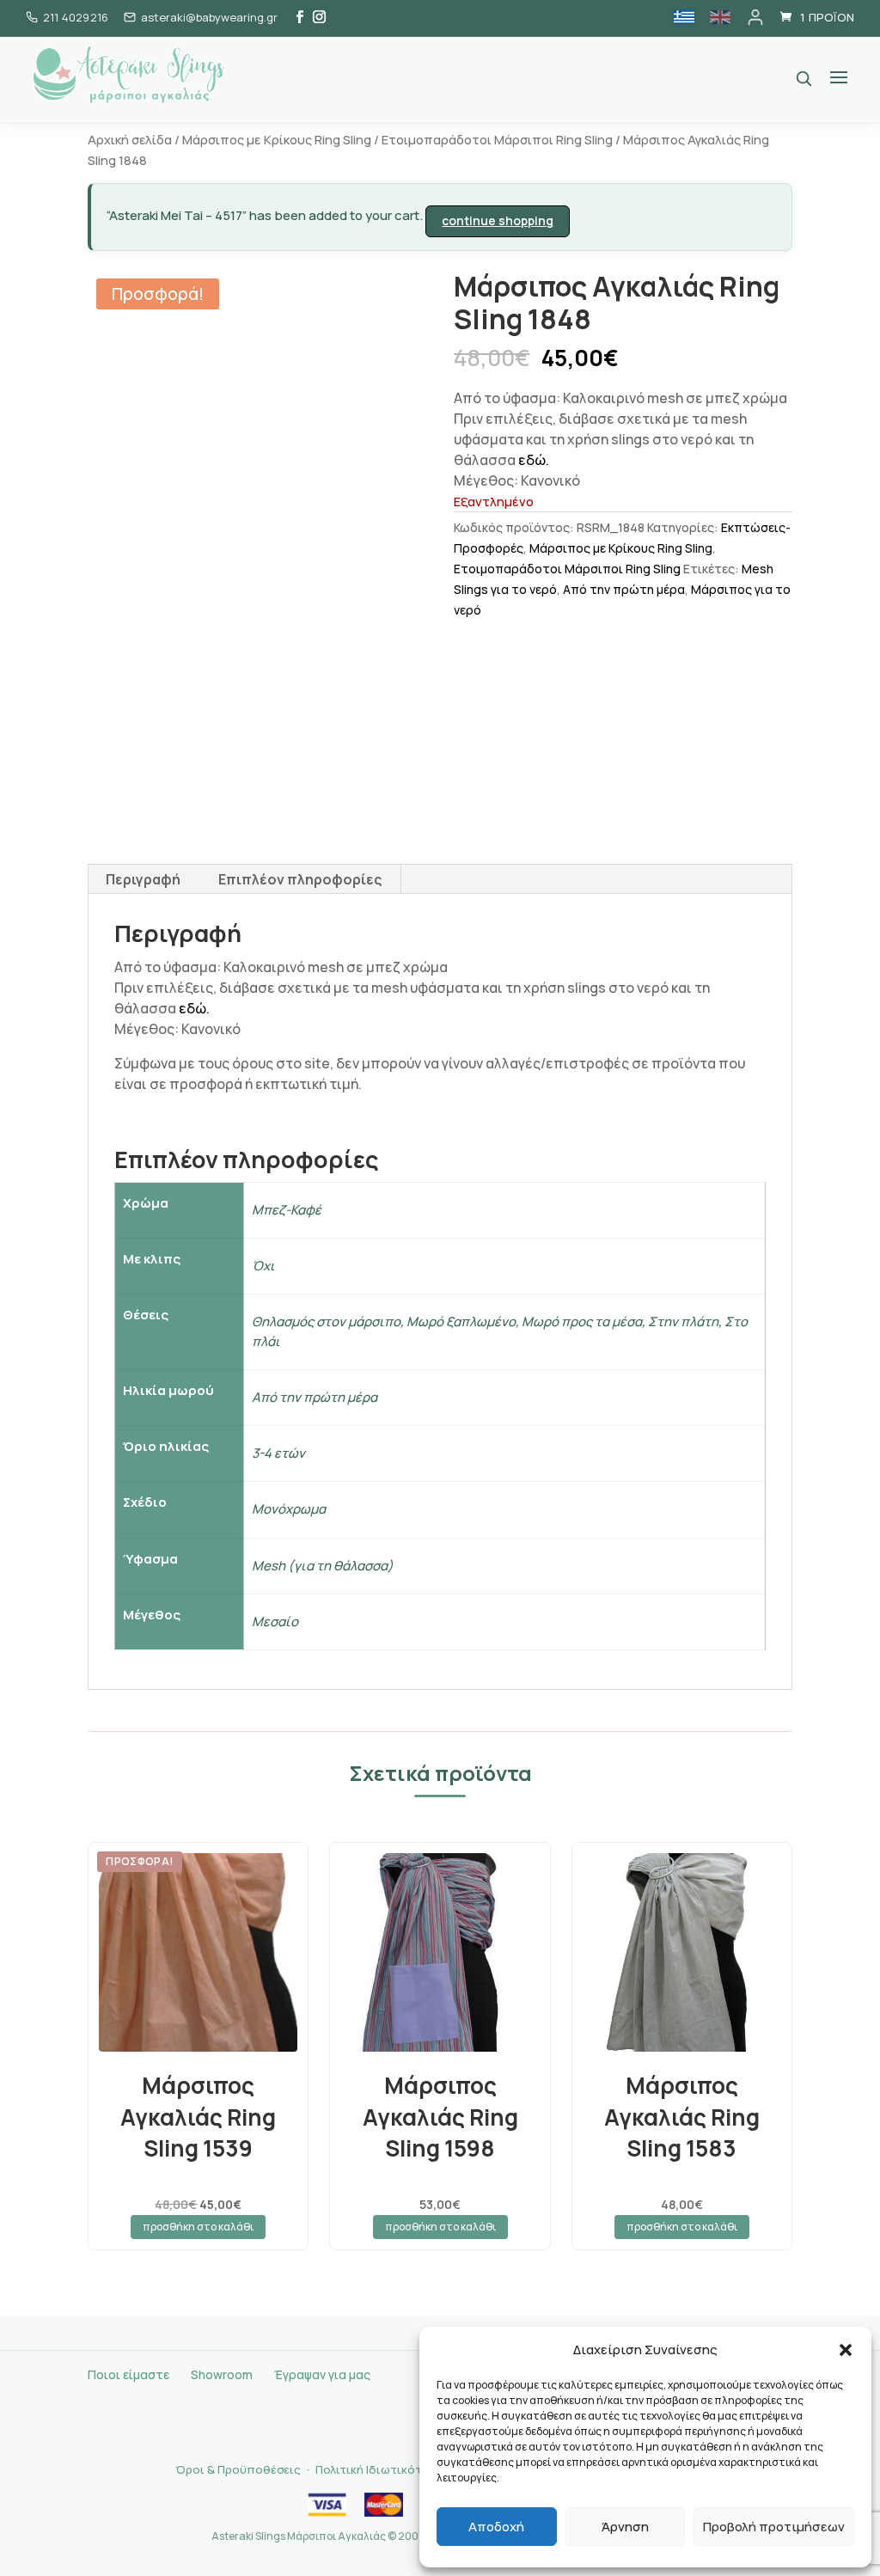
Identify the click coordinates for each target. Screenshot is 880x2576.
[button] (846, 2350)
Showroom (222, 2374)
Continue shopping (498, 220)
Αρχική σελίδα (130, 139)
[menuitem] (684, 17)
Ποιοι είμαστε (128, 2374)
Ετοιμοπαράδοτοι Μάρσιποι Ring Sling (497, 139)
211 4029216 (76, 17)
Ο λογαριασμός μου (755, 17)
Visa (327, 2505)
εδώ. (534, 460)
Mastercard (383, 2505)
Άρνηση (625, 2527)
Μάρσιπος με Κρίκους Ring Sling (277, 139)
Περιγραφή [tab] (143, 879)
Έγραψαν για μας (322, 2374)
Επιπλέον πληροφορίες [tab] (300, 879)
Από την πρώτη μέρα (624, 589)
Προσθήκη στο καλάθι (198, 2227)
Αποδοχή (496, 2527)
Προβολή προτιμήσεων (774, 2527)
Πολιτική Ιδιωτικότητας (382, 2469)
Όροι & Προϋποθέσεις (238, 2469)
